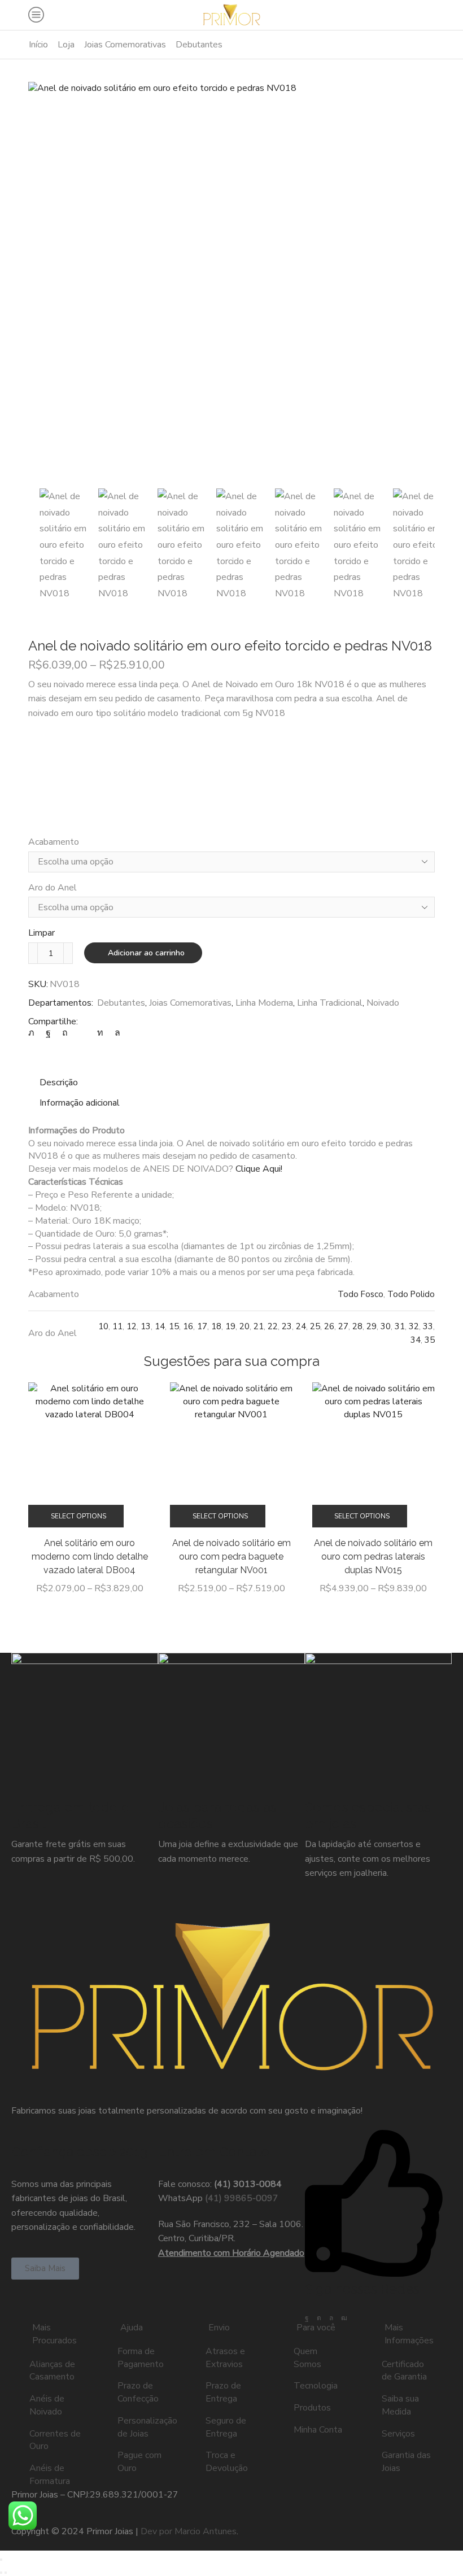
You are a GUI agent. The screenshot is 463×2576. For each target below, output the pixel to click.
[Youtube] (344, 2318)
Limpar (42, 933)
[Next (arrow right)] (6, 2573)
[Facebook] (307, 2318)
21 (259, 1326)
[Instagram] (319, 2318)
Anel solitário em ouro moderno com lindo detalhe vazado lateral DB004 (90, 1556)
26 (329, 1326)
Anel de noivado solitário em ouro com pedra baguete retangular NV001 (231, 1556)
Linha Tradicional (330, 1003)
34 (416, 1340)
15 (174, 1326)
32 (414, 1326)
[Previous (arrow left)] (1, 2573)
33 (428, 1326)
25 (315, 1326)
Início (38, 45)
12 (132, 1326)
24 (301, 1326)
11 (117, 1326)
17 (202, 1326)
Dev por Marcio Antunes (189, 2531)
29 (372, 1326)
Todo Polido (411, 1294)
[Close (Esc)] (1, 2560)
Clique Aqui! (259, 1169)
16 (188, 1326)
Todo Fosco (361, 1294)
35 (430, 1340)
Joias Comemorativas (125, 45)
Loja (66, 45)
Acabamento (54, 842)
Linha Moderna (264, 1003)
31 (400, 1326)
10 (103, 1326)
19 (230, 1326)
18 (216, 1326)
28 (357, 1326)
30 (386, 1326)
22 (273, 1326)
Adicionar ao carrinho (146, 953)
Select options (78, 1516)
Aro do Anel (53, 888)
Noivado (383, 1003)
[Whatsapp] (331, 2318)
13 (146, 1326)
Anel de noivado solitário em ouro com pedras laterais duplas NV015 (373, 1556)
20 (244, 1326)
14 (160, 1326)
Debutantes (199, 45)
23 (287, 1326)
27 (343, 1326)
